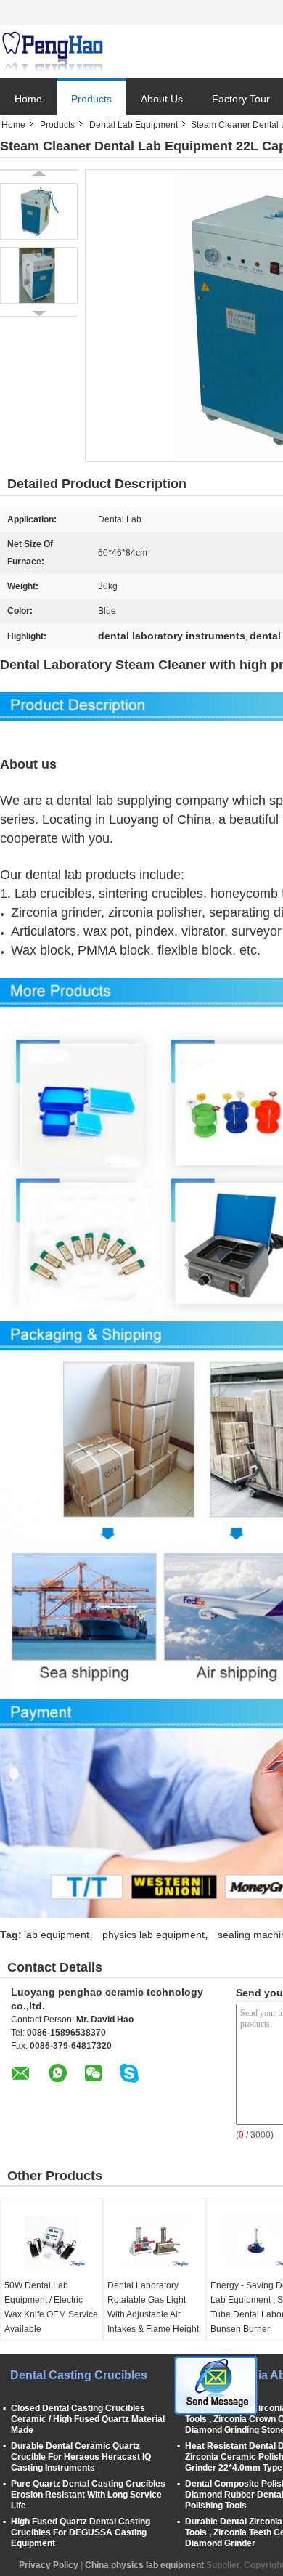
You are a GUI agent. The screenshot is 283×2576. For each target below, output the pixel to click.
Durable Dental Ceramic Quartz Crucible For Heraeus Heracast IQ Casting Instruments (81, 2457)
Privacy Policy (49, 2565)
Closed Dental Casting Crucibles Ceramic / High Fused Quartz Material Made (88, 2419)
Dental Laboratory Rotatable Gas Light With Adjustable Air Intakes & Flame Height (153, 2307)
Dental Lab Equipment (134, 125)
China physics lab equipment (144, 2565)
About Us (162, 99)
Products (91, 99)
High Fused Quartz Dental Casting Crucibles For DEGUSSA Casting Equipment (81, 2532)
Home (28, 99)
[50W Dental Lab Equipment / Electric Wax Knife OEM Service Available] (52, 2242)
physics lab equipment (153, 1935)
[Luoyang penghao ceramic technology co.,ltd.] (52, 52)
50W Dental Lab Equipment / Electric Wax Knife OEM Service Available (51, 2307)
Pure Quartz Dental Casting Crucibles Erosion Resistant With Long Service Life (88, 2495)
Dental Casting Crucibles (79, 2375)
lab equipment (57, 1935)
